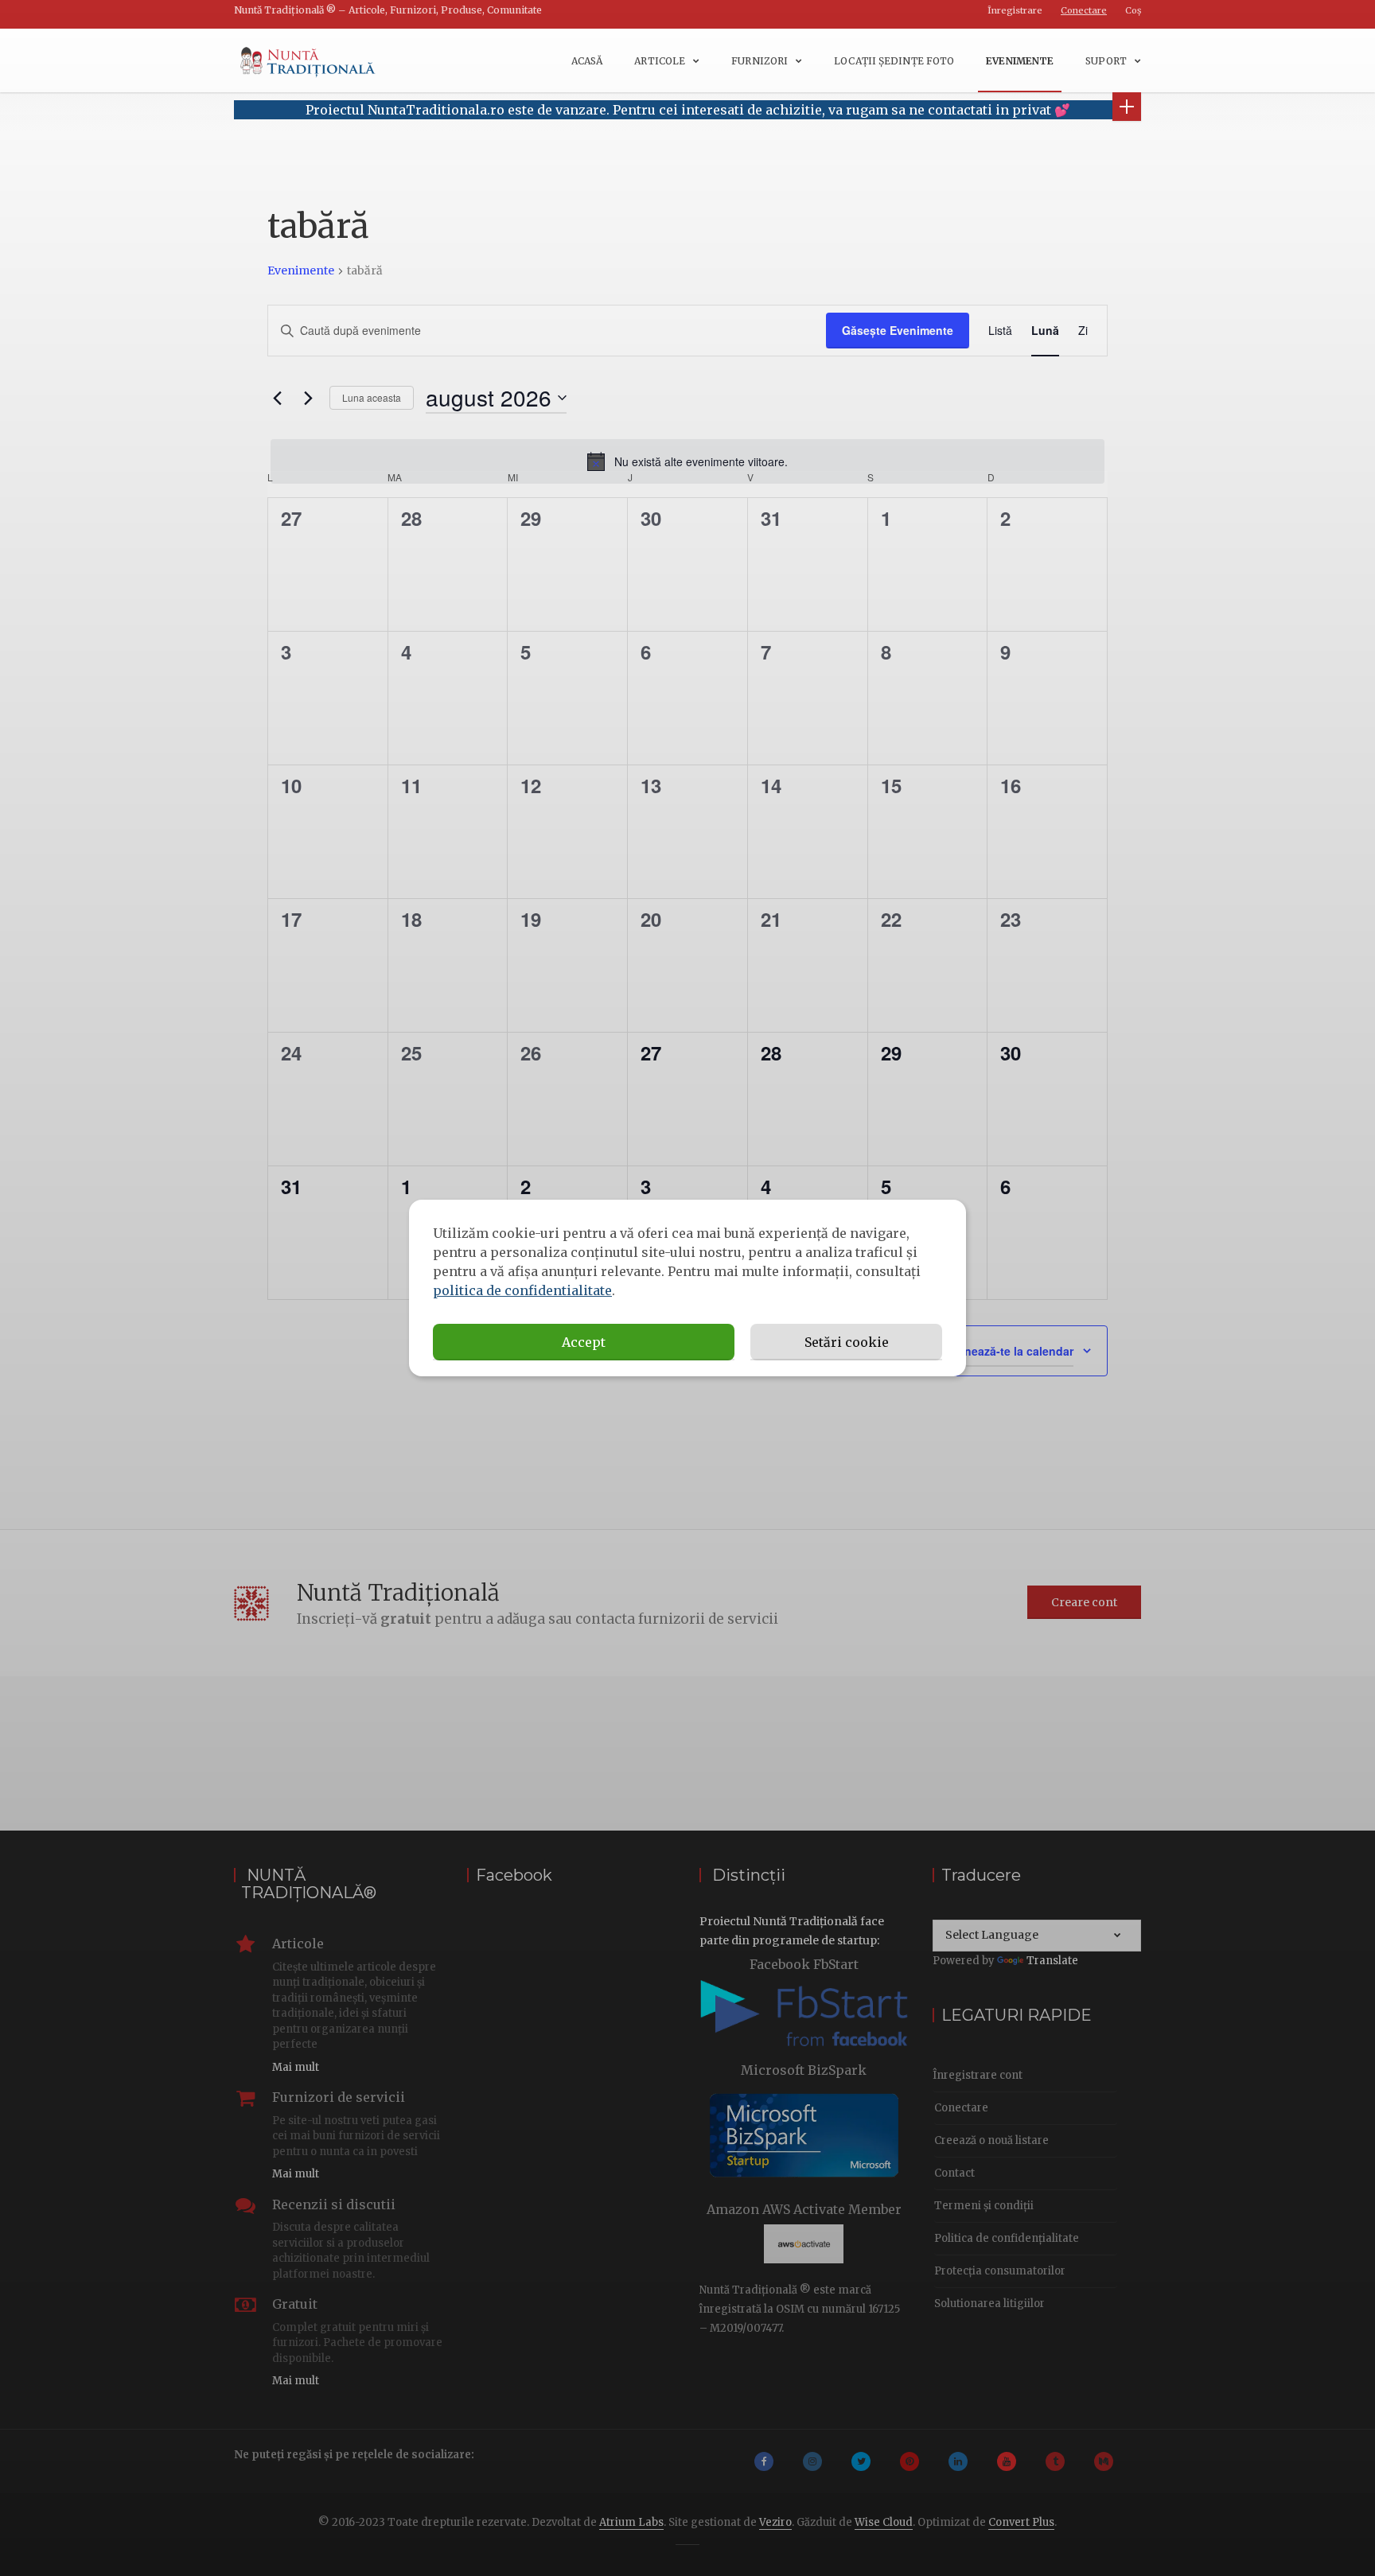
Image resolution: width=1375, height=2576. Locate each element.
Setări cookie (847, 1342)
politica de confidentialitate (522, 1290)
